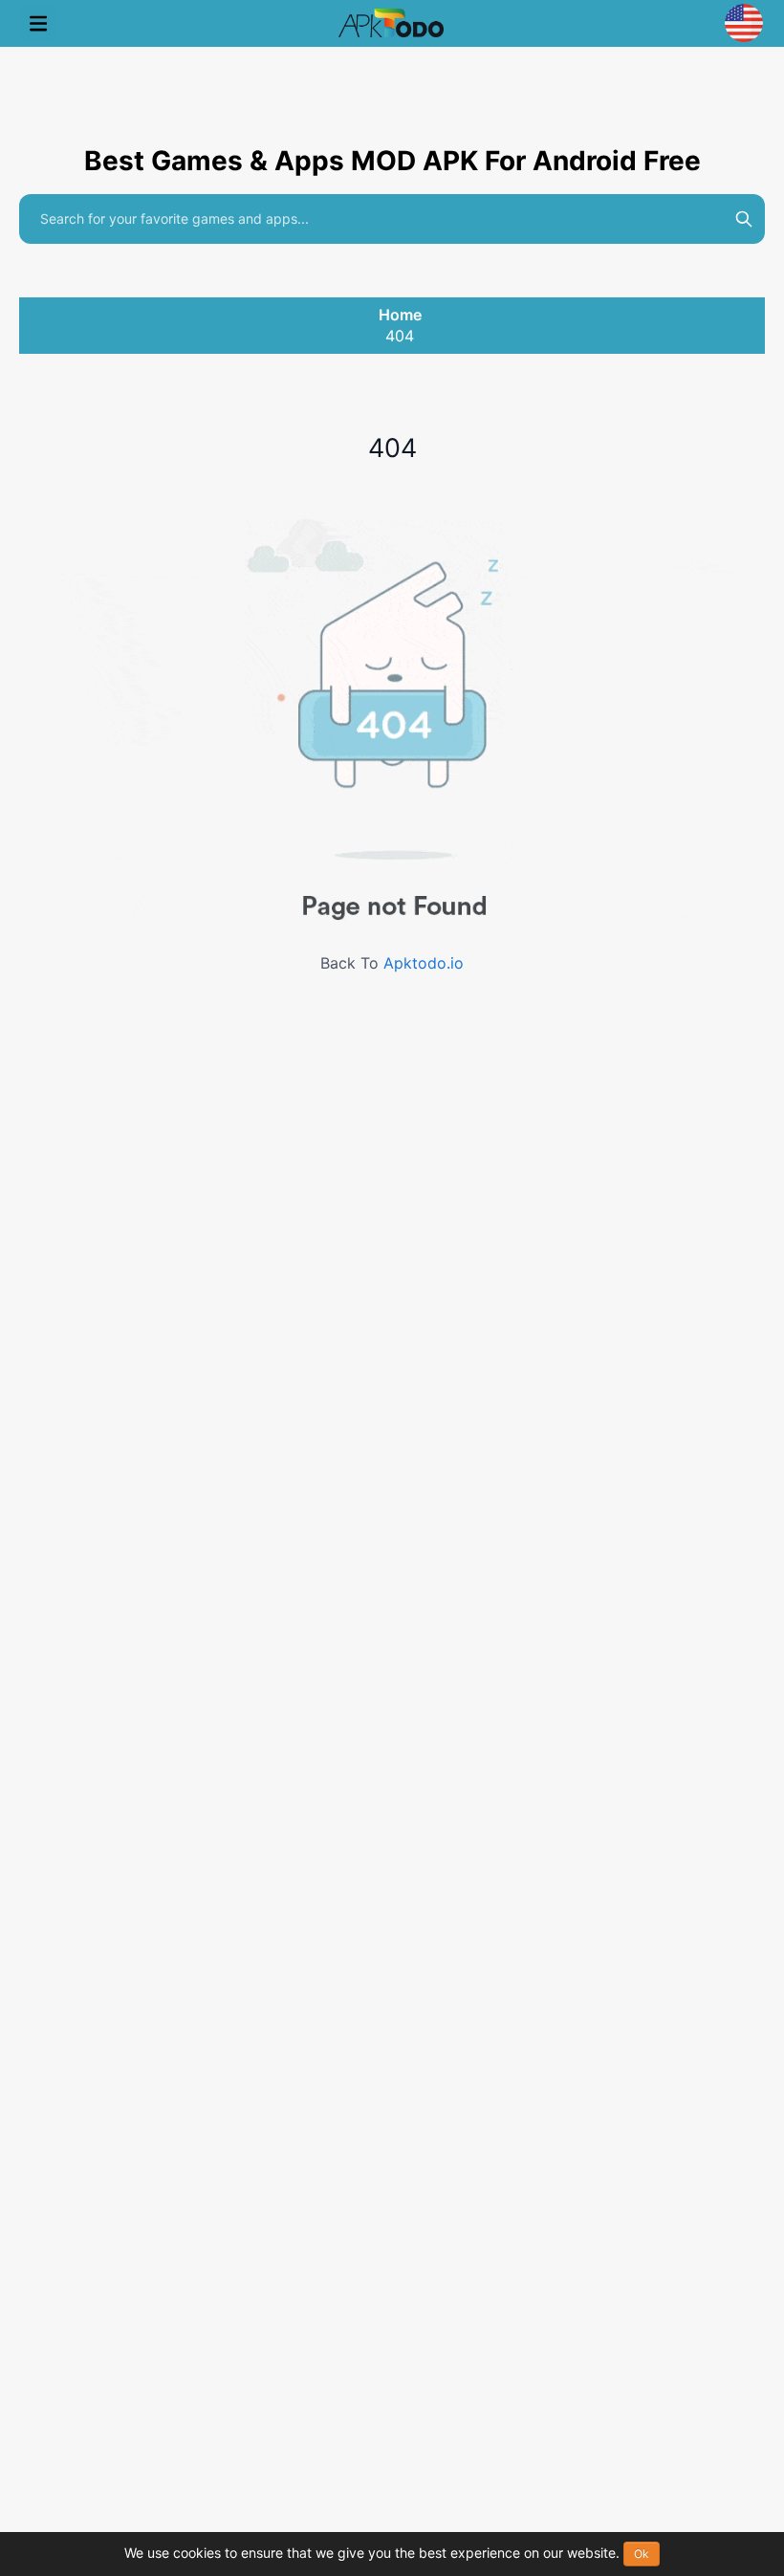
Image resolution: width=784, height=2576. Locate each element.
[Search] (744, 219)
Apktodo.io (424, 963)
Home (400, 315)
